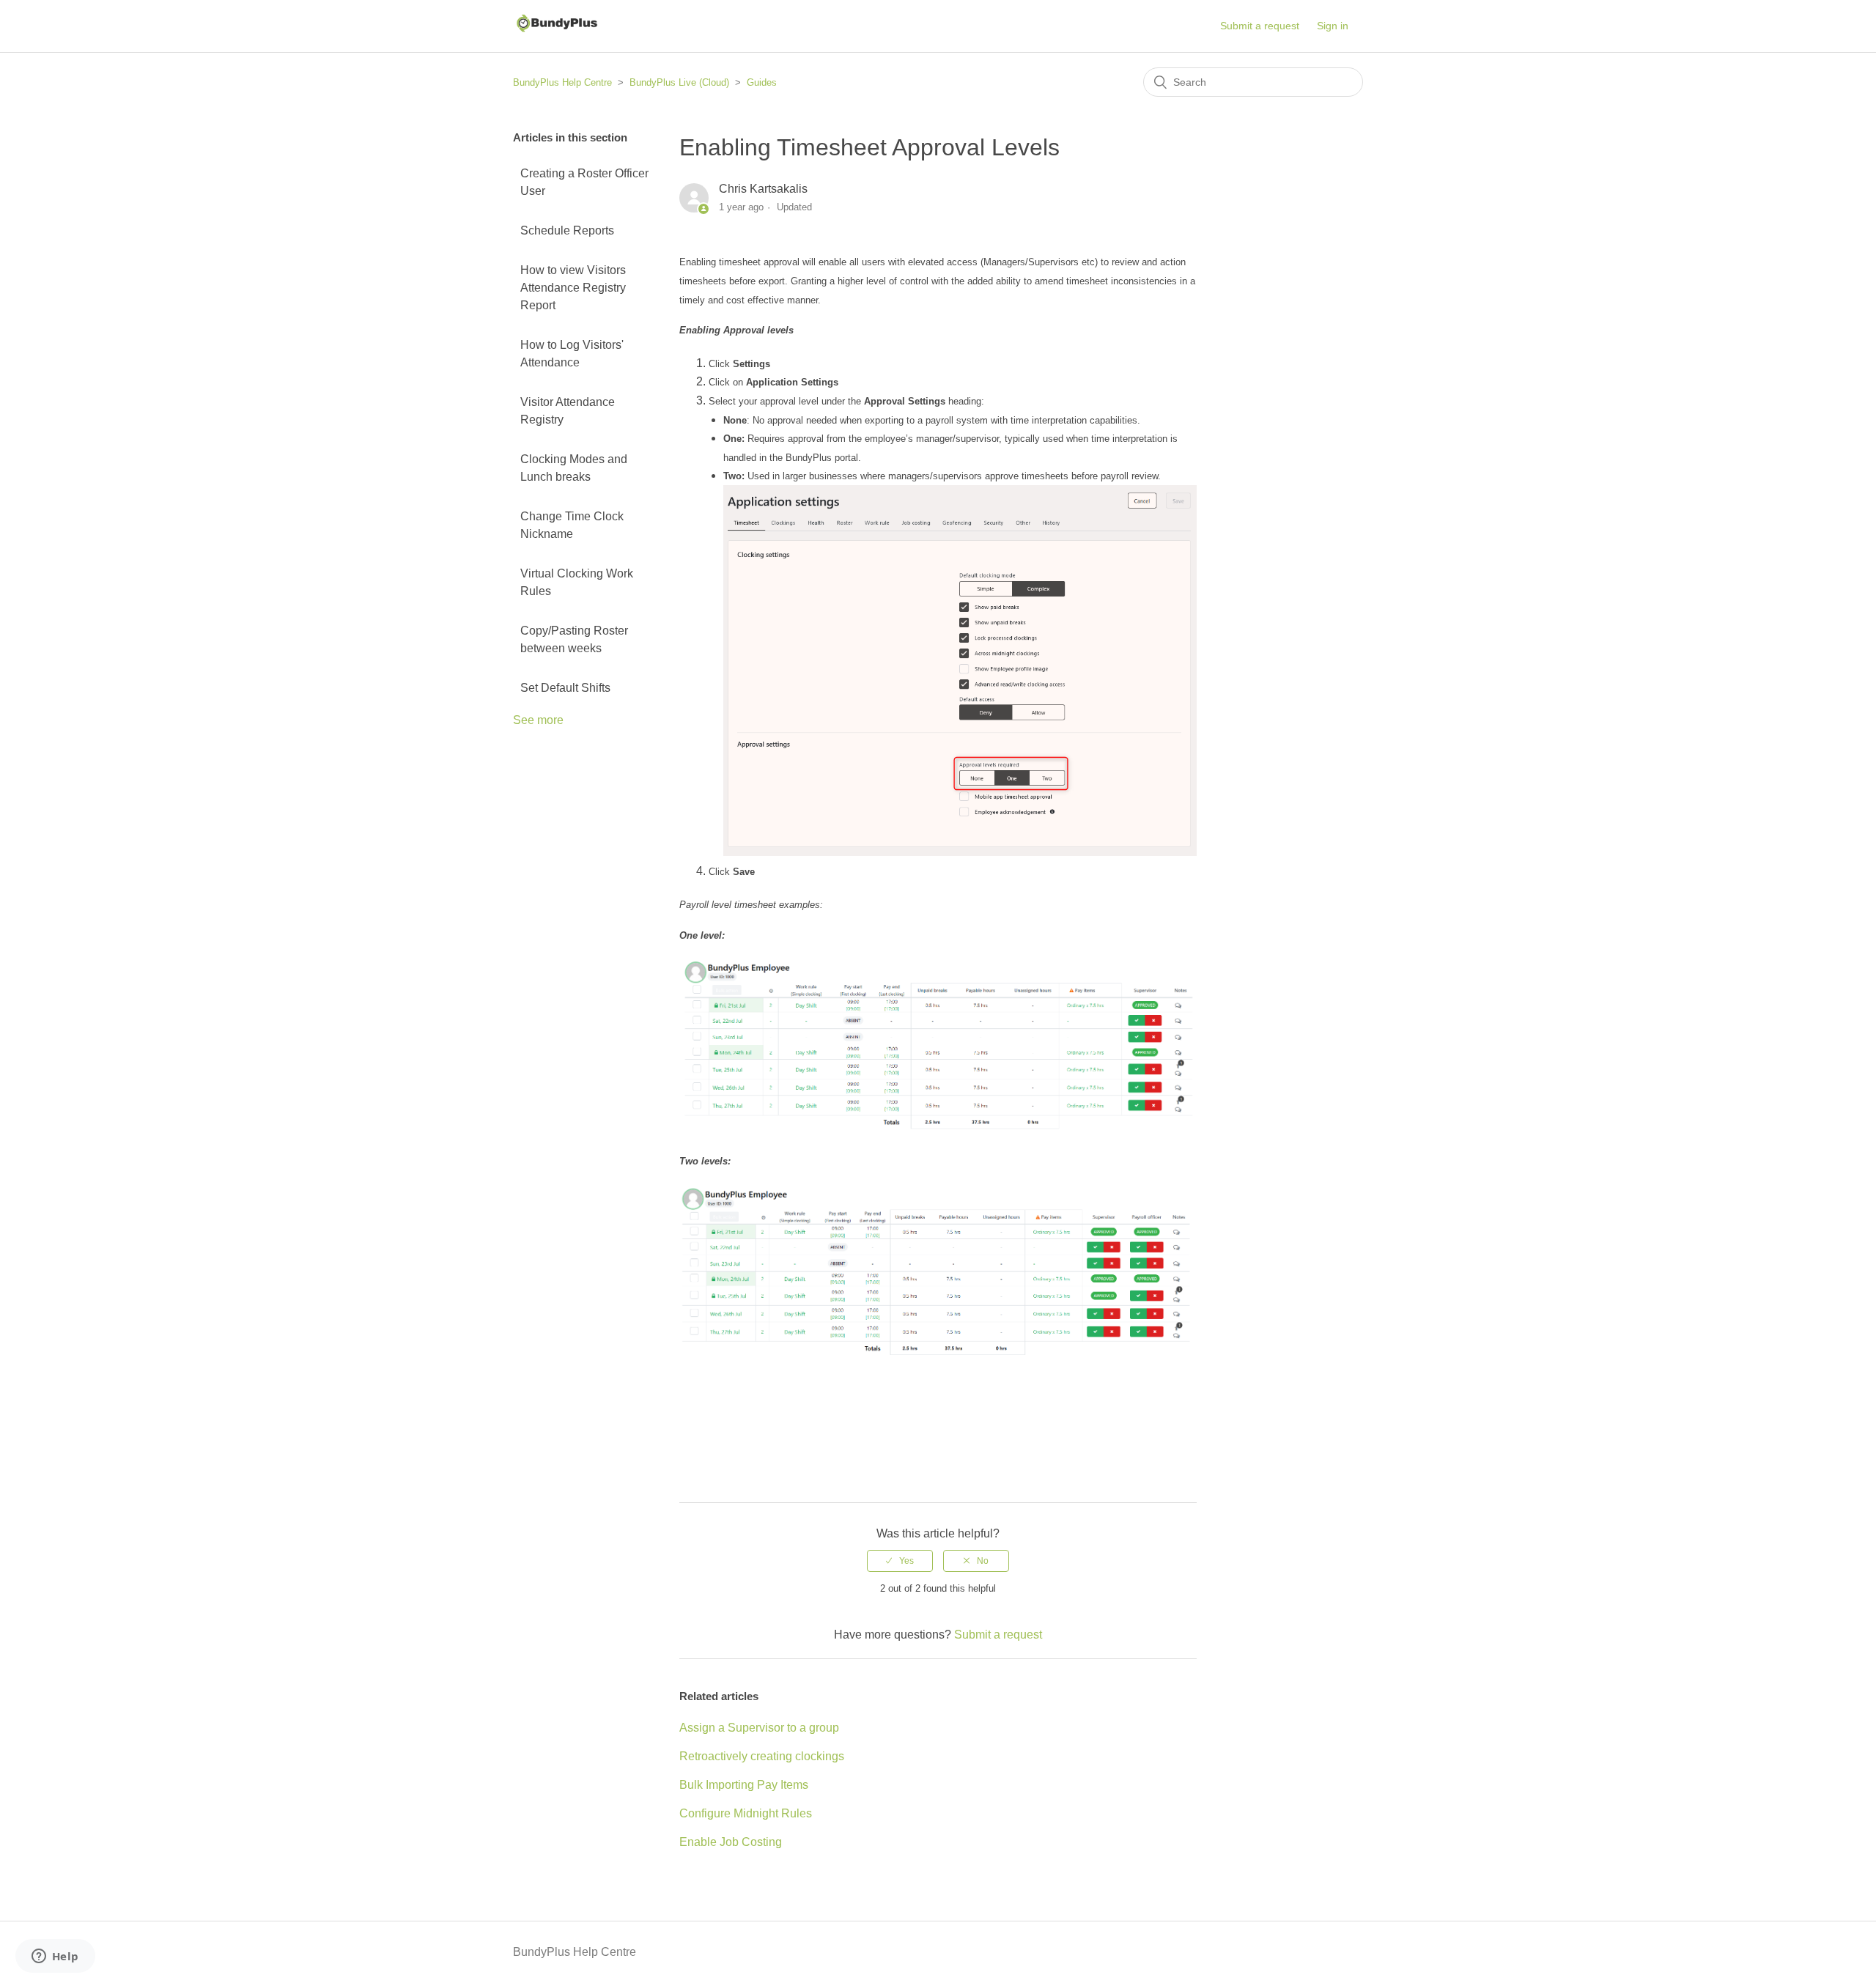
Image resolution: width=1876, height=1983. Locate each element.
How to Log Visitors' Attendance (572, 354)
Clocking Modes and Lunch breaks (574, 468)
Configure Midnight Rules (746, 1813)
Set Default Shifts (565, 688)
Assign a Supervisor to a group (759, 1728)
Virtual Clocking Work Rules (577, 582)
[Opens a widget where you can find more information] (55, 1957)
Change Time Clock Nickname (572, 525)
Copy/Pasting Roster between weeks (574, 639)
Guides (762, 82)
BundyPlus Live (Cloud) (679, 82)
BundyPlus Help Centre (562, 82)
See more (538, 720)
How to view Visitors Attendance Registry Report (573, 288)
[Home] (556, 33)
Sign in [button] (1333, 26)
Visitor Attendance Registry (568, 411)
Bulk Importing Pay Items (744, 1785)
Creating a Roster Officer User (584, 182)
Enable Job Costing (731, 1842)
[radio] (900, 1561)
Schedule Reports (567, 230)
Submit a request (1260, 26)
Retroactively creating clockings (762, 1756)
